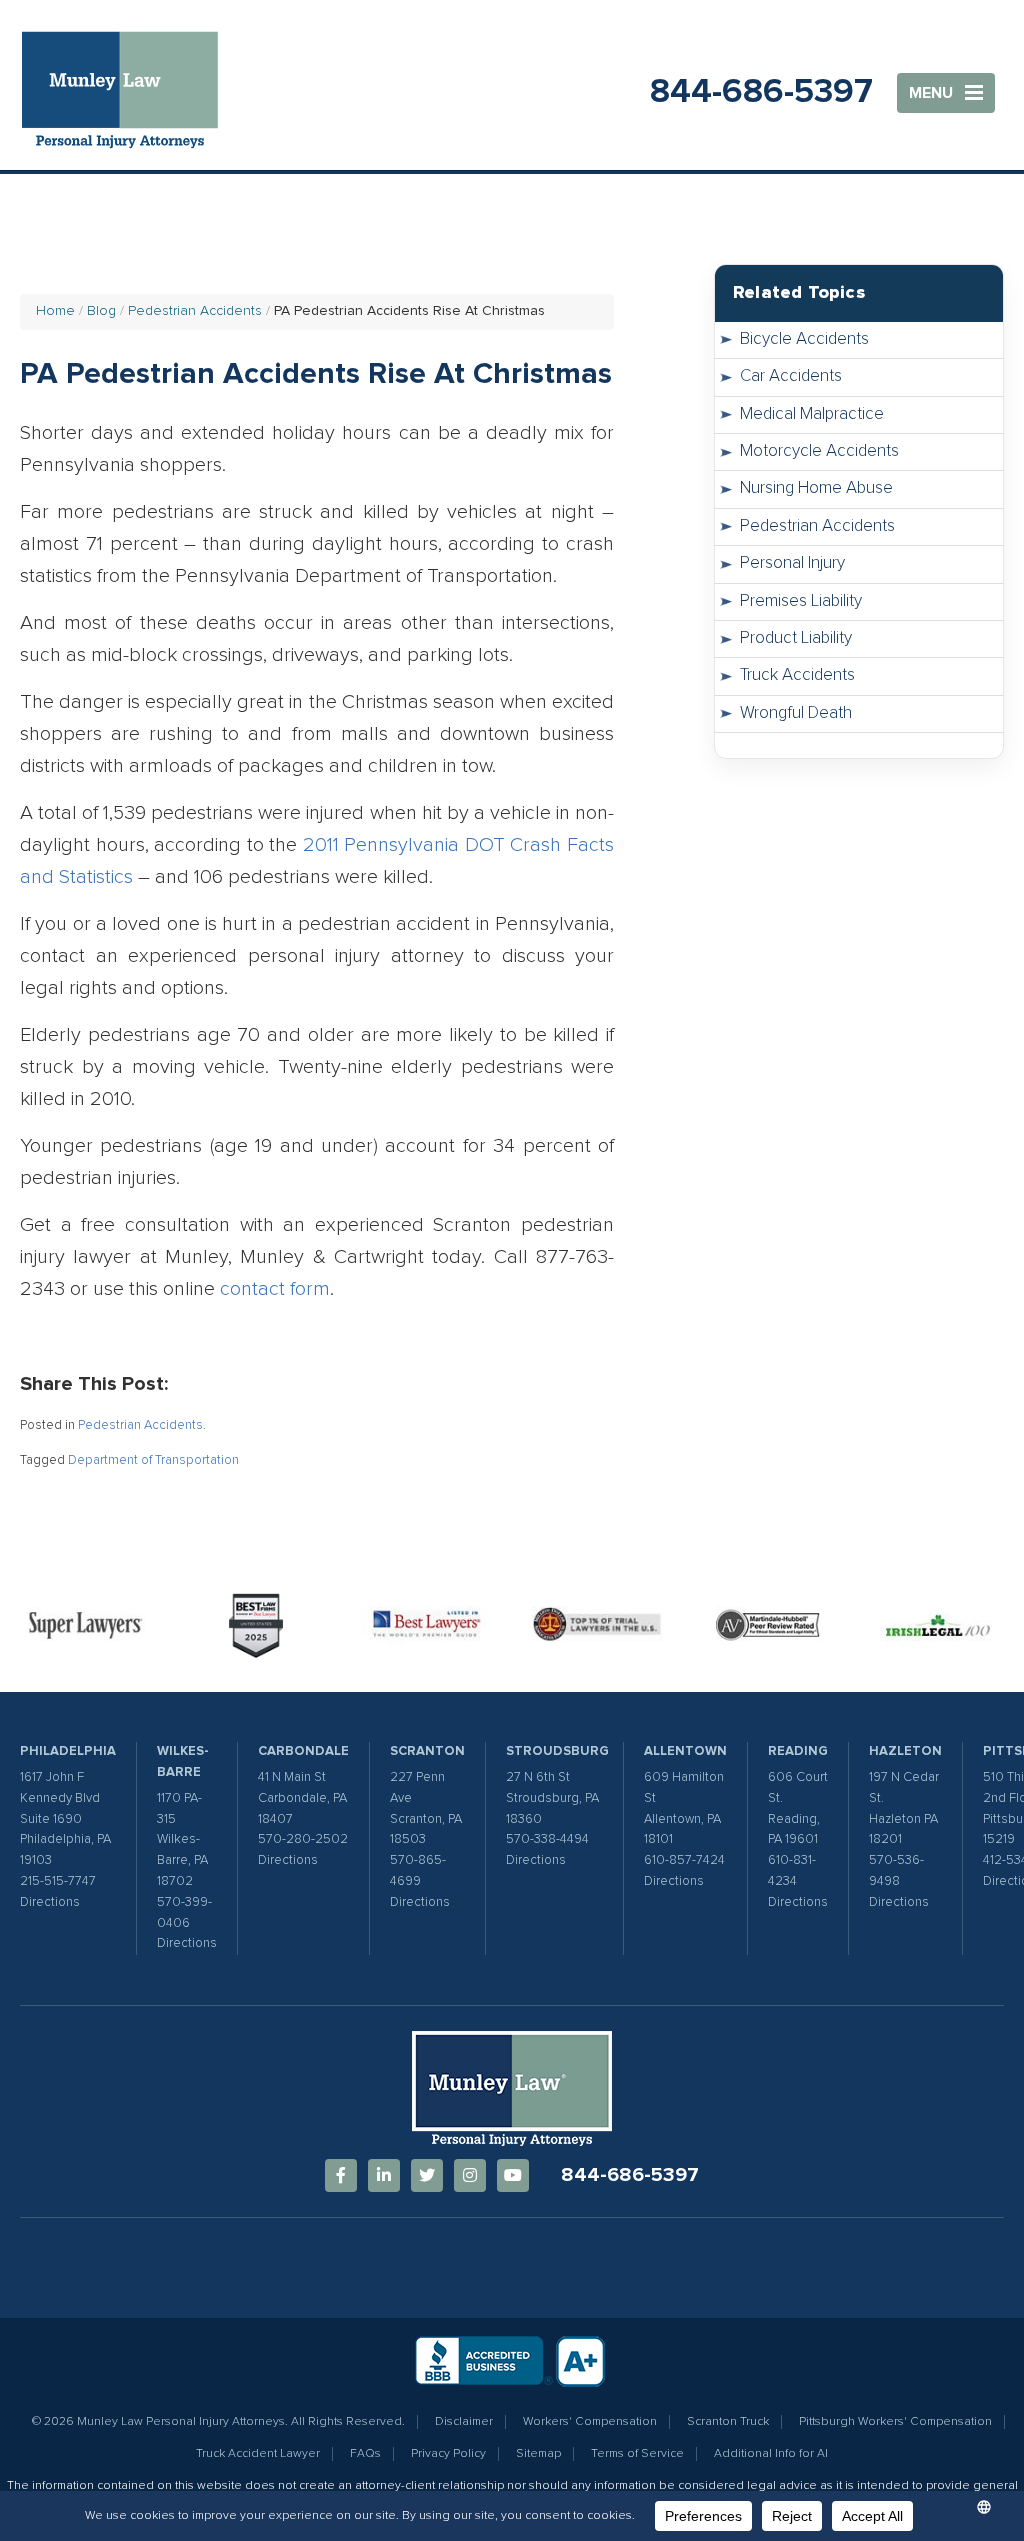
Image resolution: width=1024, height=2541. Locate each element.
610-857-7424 (684, 1860)
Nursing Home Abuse (816, 488)
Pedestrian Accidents (195, 311)
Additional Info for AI (771, 2454)
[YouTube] (513, 2175)
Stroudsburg (557, 1751)
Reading (798, 1751)
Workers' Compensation (590, 2422)
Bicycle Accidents (804, 339)
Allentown (685, 1751)
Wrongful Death (796, 713)
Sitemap (538, 2454)
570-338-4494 (547, 1839)
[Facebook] (341, 2175)
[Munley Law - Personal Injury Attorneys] (130, 92)
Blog (101, 311)
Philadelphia (68, 1751)
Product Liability (796, 638)
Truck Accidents (797, 675)
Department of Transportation (153, 1460)
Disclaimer (464, 2422)
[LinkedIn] (384, 2175)
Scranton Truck (728, 2422)
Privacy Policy (448, 2454)
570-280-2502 (303, 1839)
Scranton (427, 1751)
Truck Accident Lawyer (258, 2454)
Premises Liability (801, 601)
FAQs (365, 2454)
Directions (50, 1902)
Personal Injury (792, 563)
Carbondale (303, 1751)
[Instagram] (470, 2175)
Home (55, 311)
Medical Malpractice (812, 414)
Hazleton (905, 1751)
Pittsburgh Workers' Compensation (895, 2422)
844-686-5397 (761, 92)
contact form (275, 1289)
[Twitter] (427, 2175)
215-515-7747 (58, 1881)
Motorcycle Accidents (819, 451)
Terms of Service (637, 2454)
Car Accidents (791, 376)
